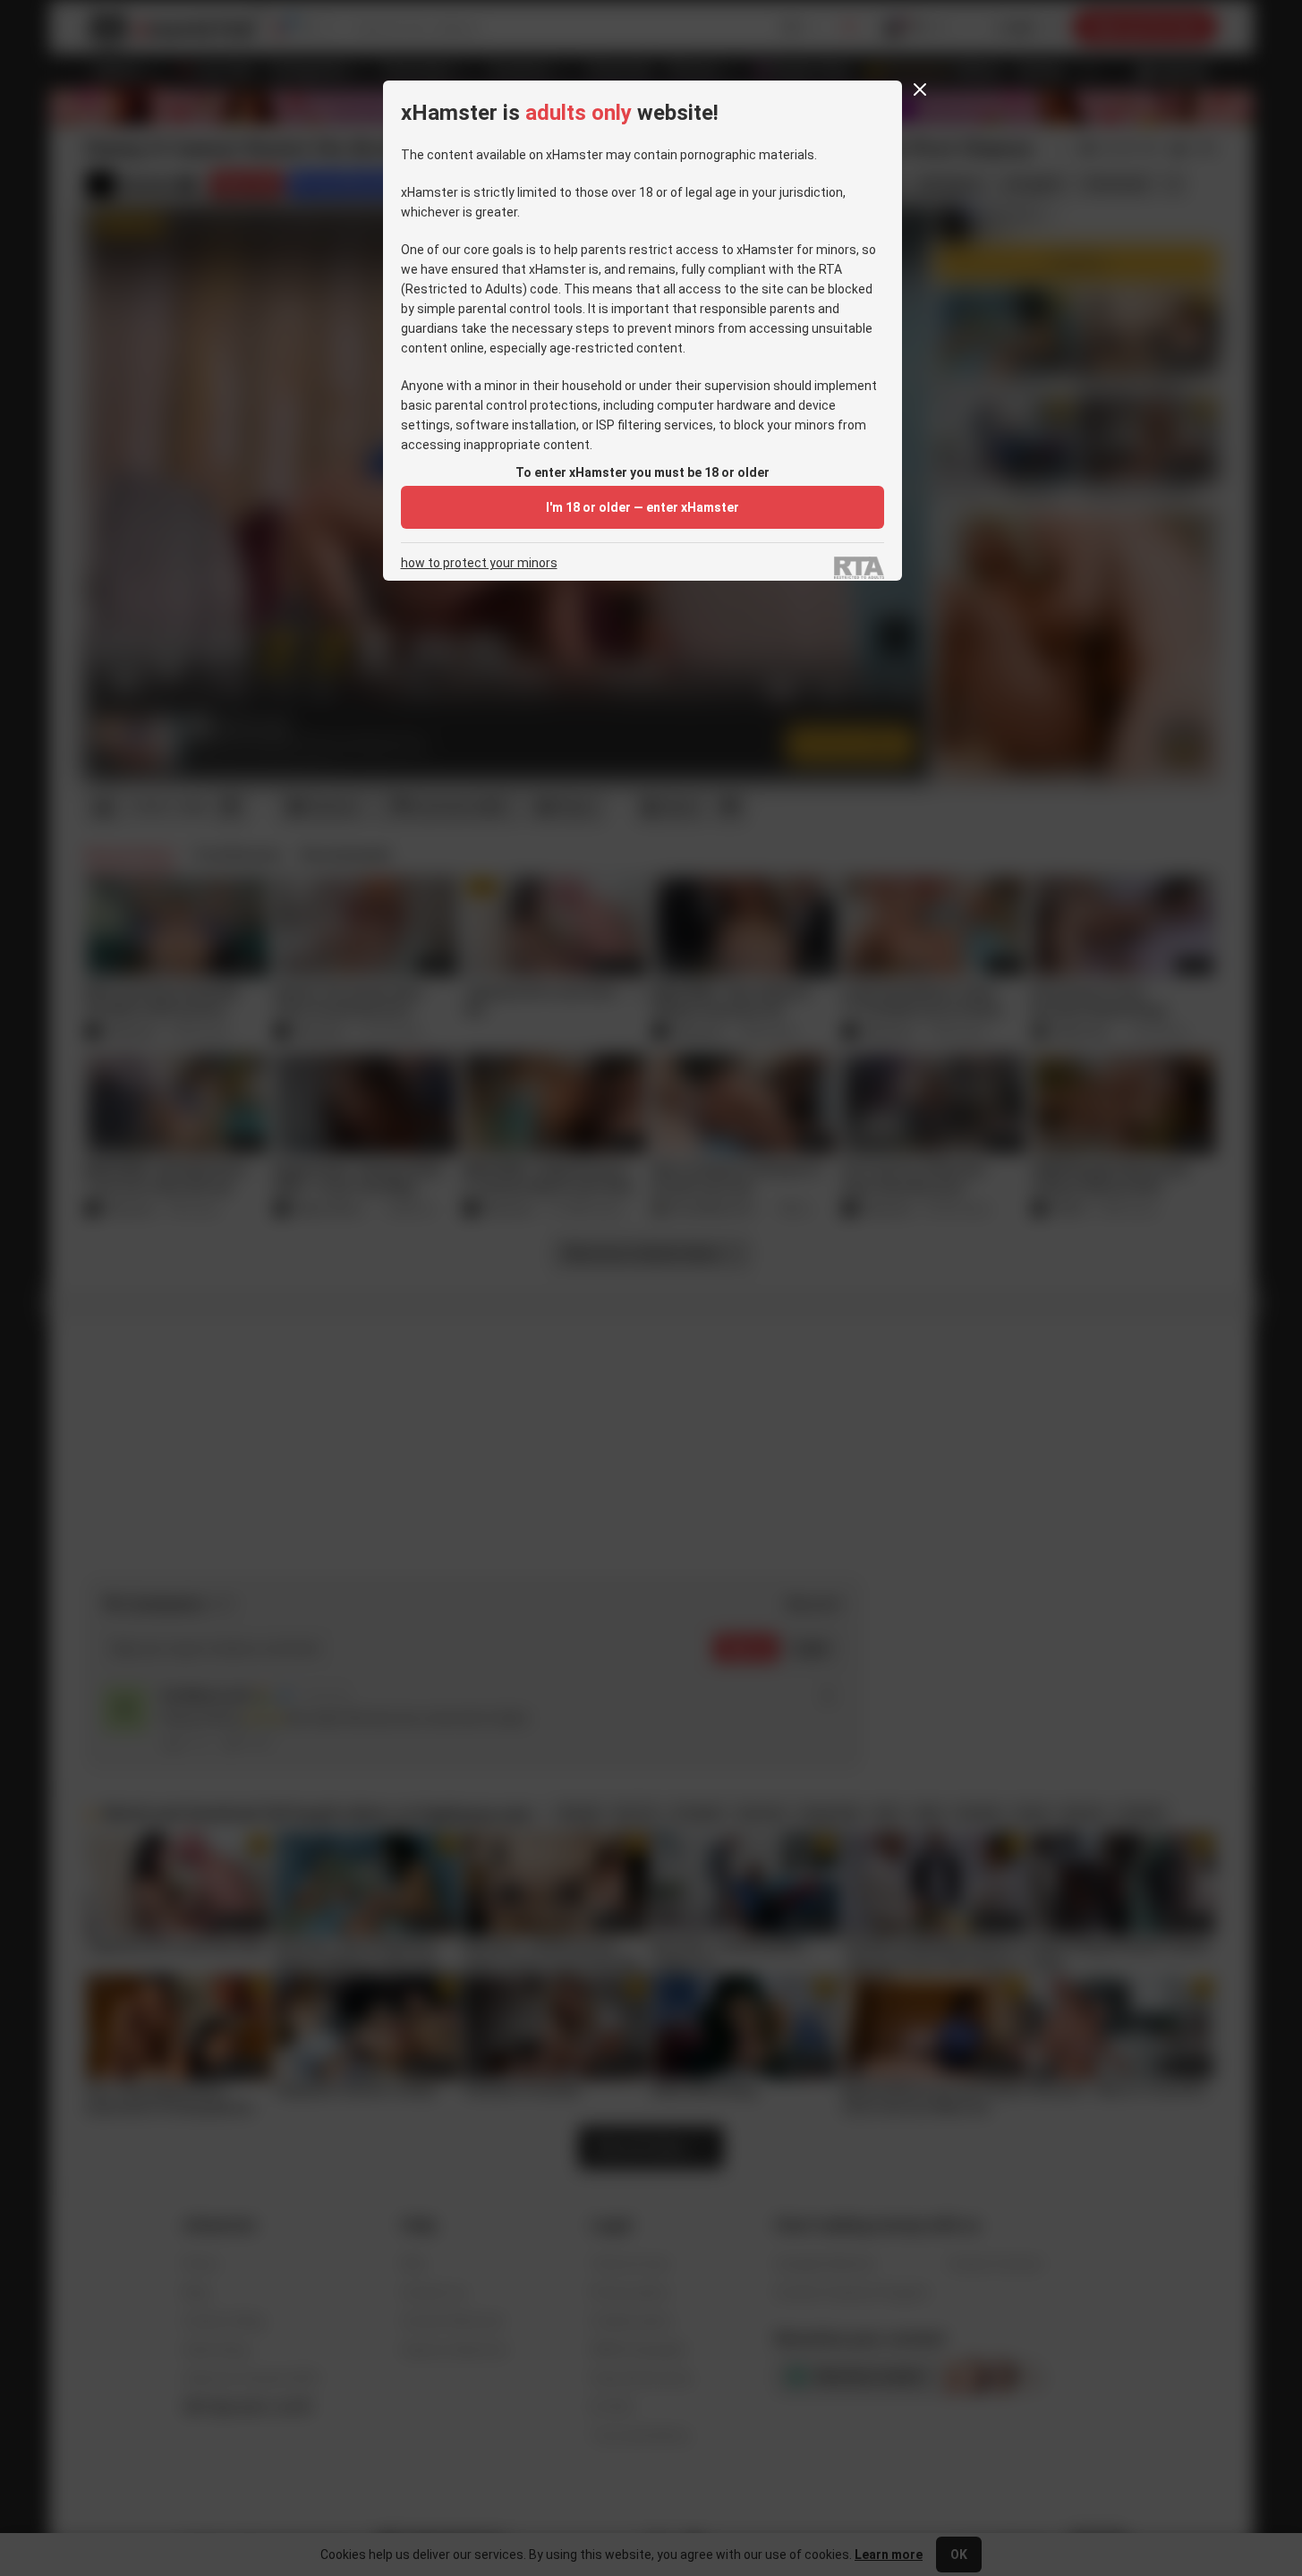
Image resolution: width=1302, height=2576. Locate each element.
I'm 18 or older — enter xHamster (642, 507)
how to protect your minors (479, 563)
